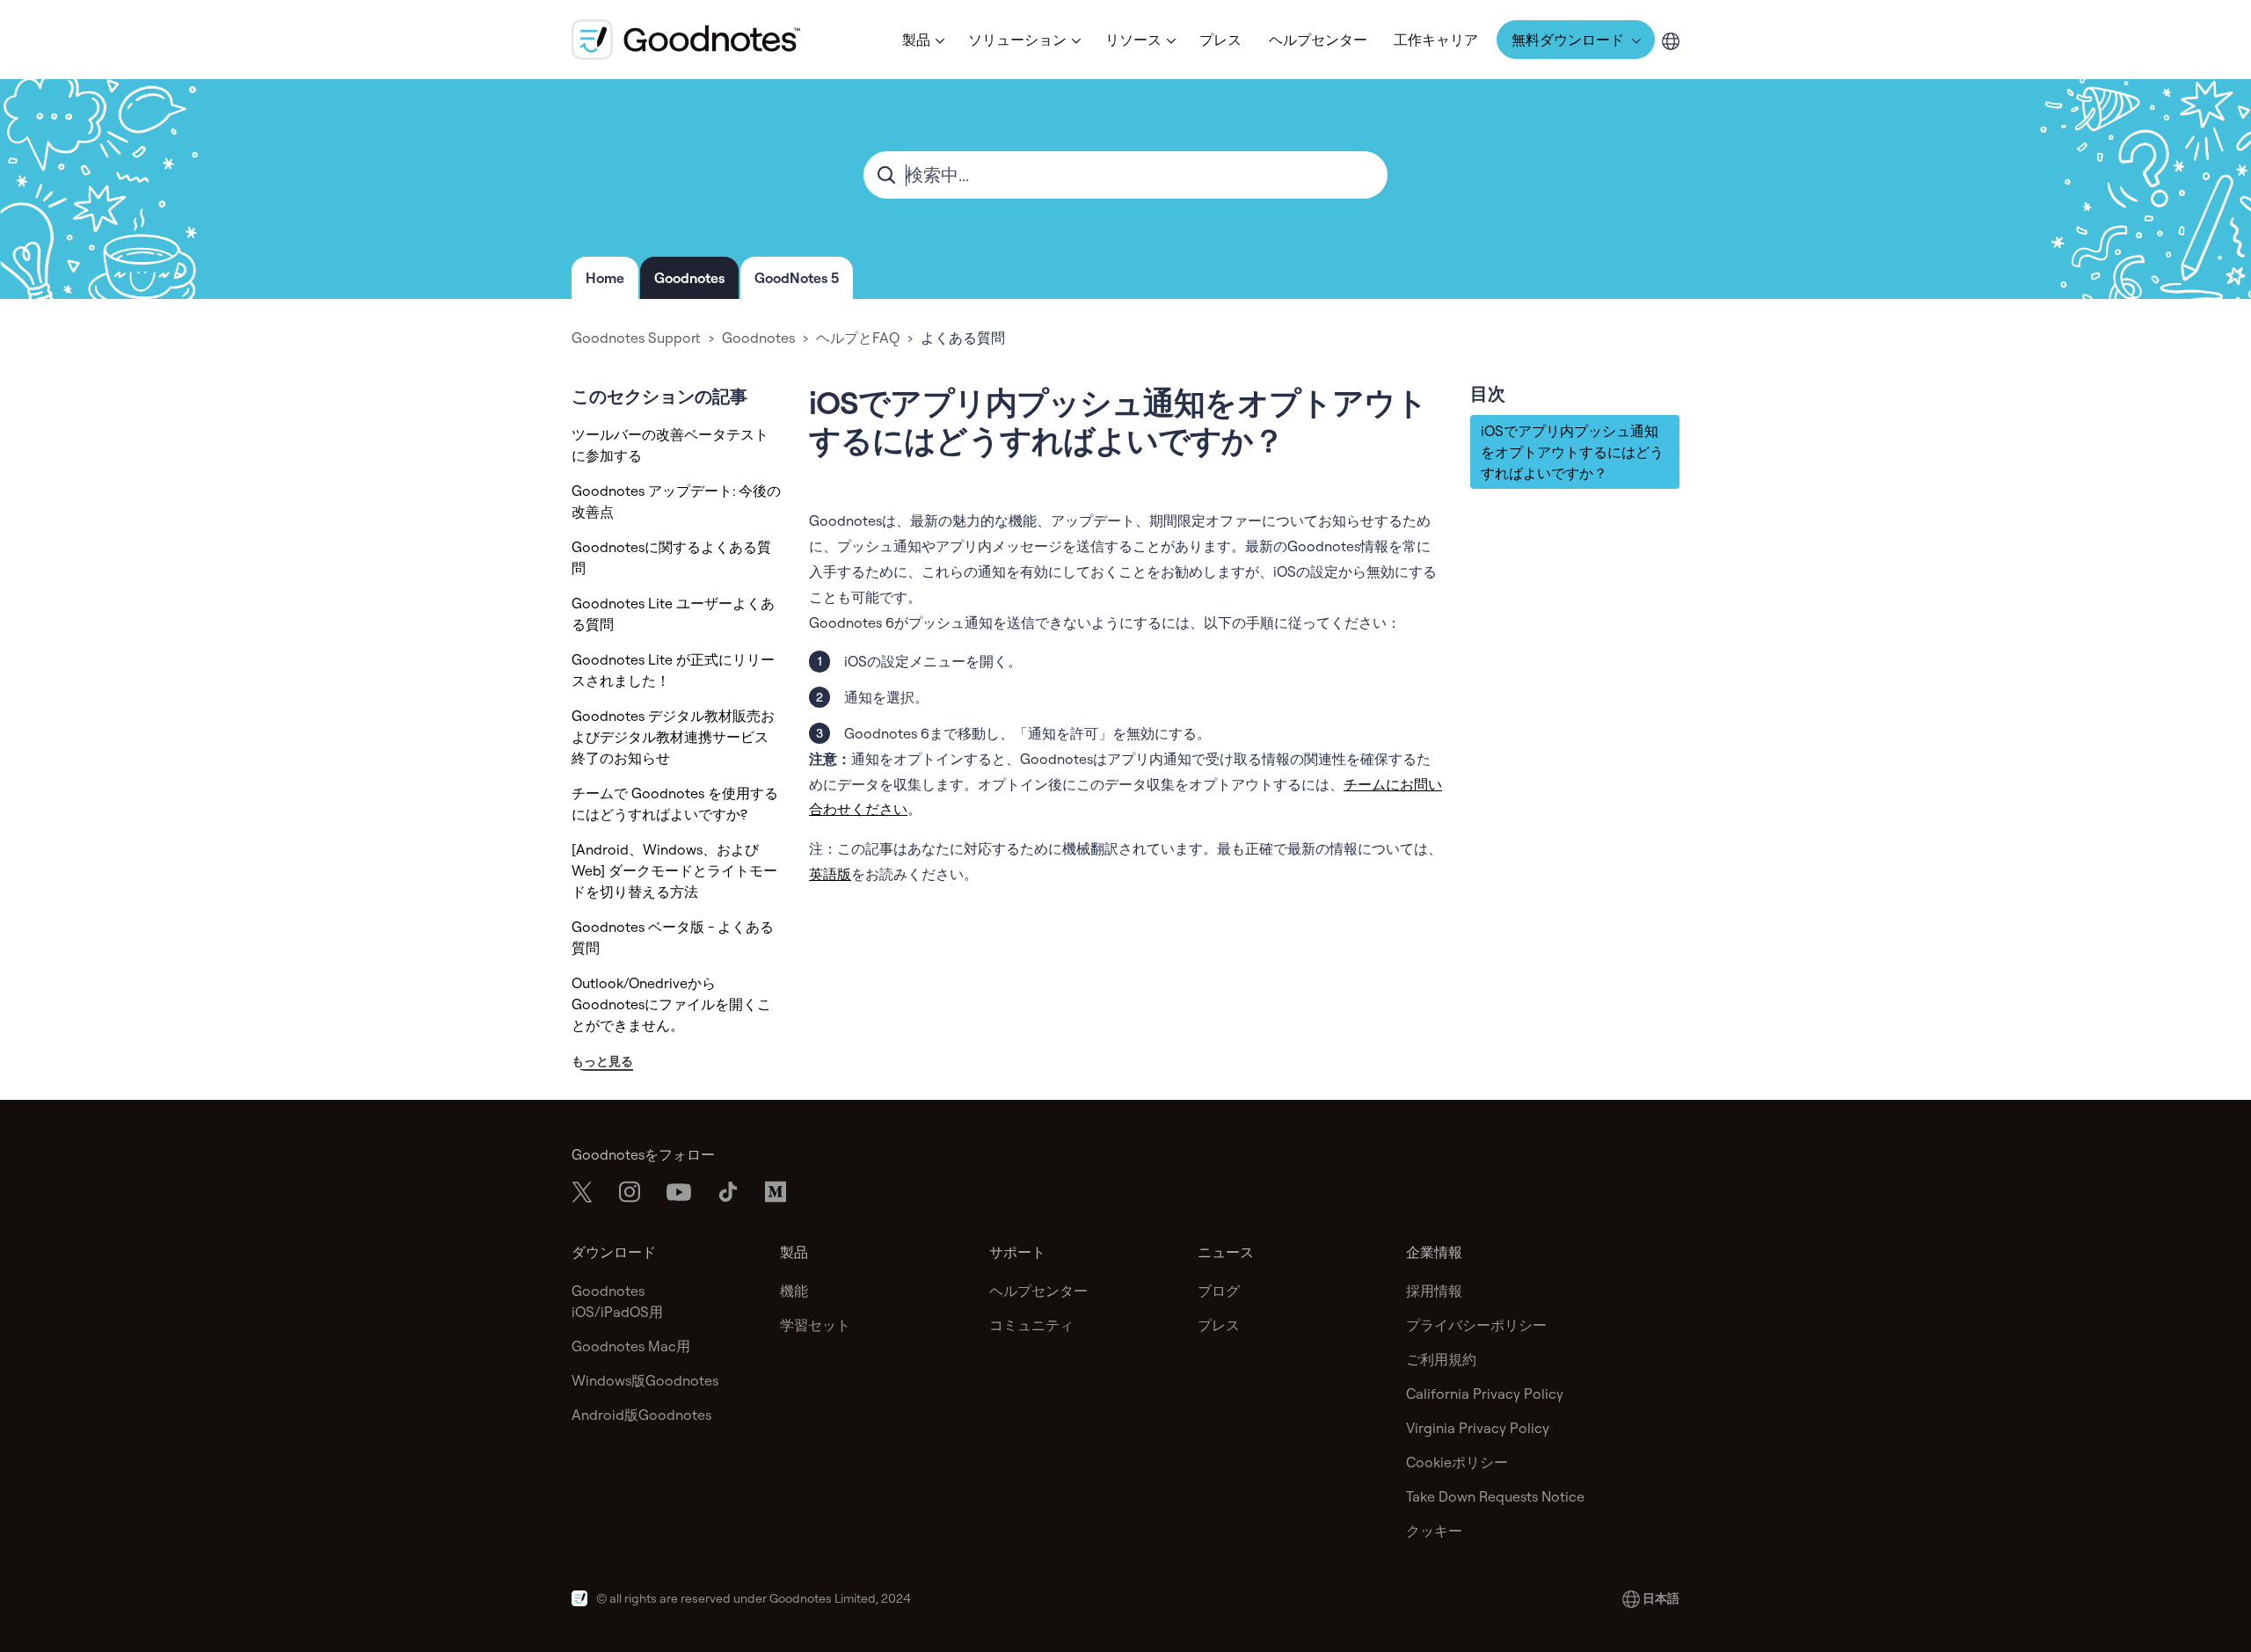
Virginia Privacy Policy (1478, 1428)
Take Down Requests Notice (1495, 1496)
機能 (794, 1291)
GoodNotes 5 (797, 278)
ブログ (1219, 1291)
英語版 (830, 874)
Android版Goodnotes (641, 1415)
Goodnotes (689, 278)
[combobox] (1125, 175)
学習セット (815, 1325)
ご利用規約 (1441, 1359)
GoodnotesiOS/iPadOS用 (617, 1301)
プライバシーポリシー (1476, 1325)
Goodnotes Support (636, 338)
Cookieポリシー (1457, 1462)
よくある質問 (963, 338)
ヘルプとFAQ (858, 338)
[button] (922, 40)
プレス (1220, 40)
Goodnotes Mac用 (631, 1346)
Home (605, 278)
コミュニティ (1031, 1325)
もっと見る (602, 1061)
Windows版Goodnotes (645, 1380)
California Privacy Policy (1485, 1394)
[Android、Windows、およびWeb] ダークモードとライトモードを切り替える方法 (674, 870)
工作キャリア (1436, 40)
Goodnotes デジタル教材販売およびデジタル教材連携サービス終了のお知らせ (673, 737)
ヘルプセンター (1318, 40)
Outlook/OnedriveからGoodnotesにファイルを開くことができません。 (671, 1004)
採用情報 (1434, 1291)
